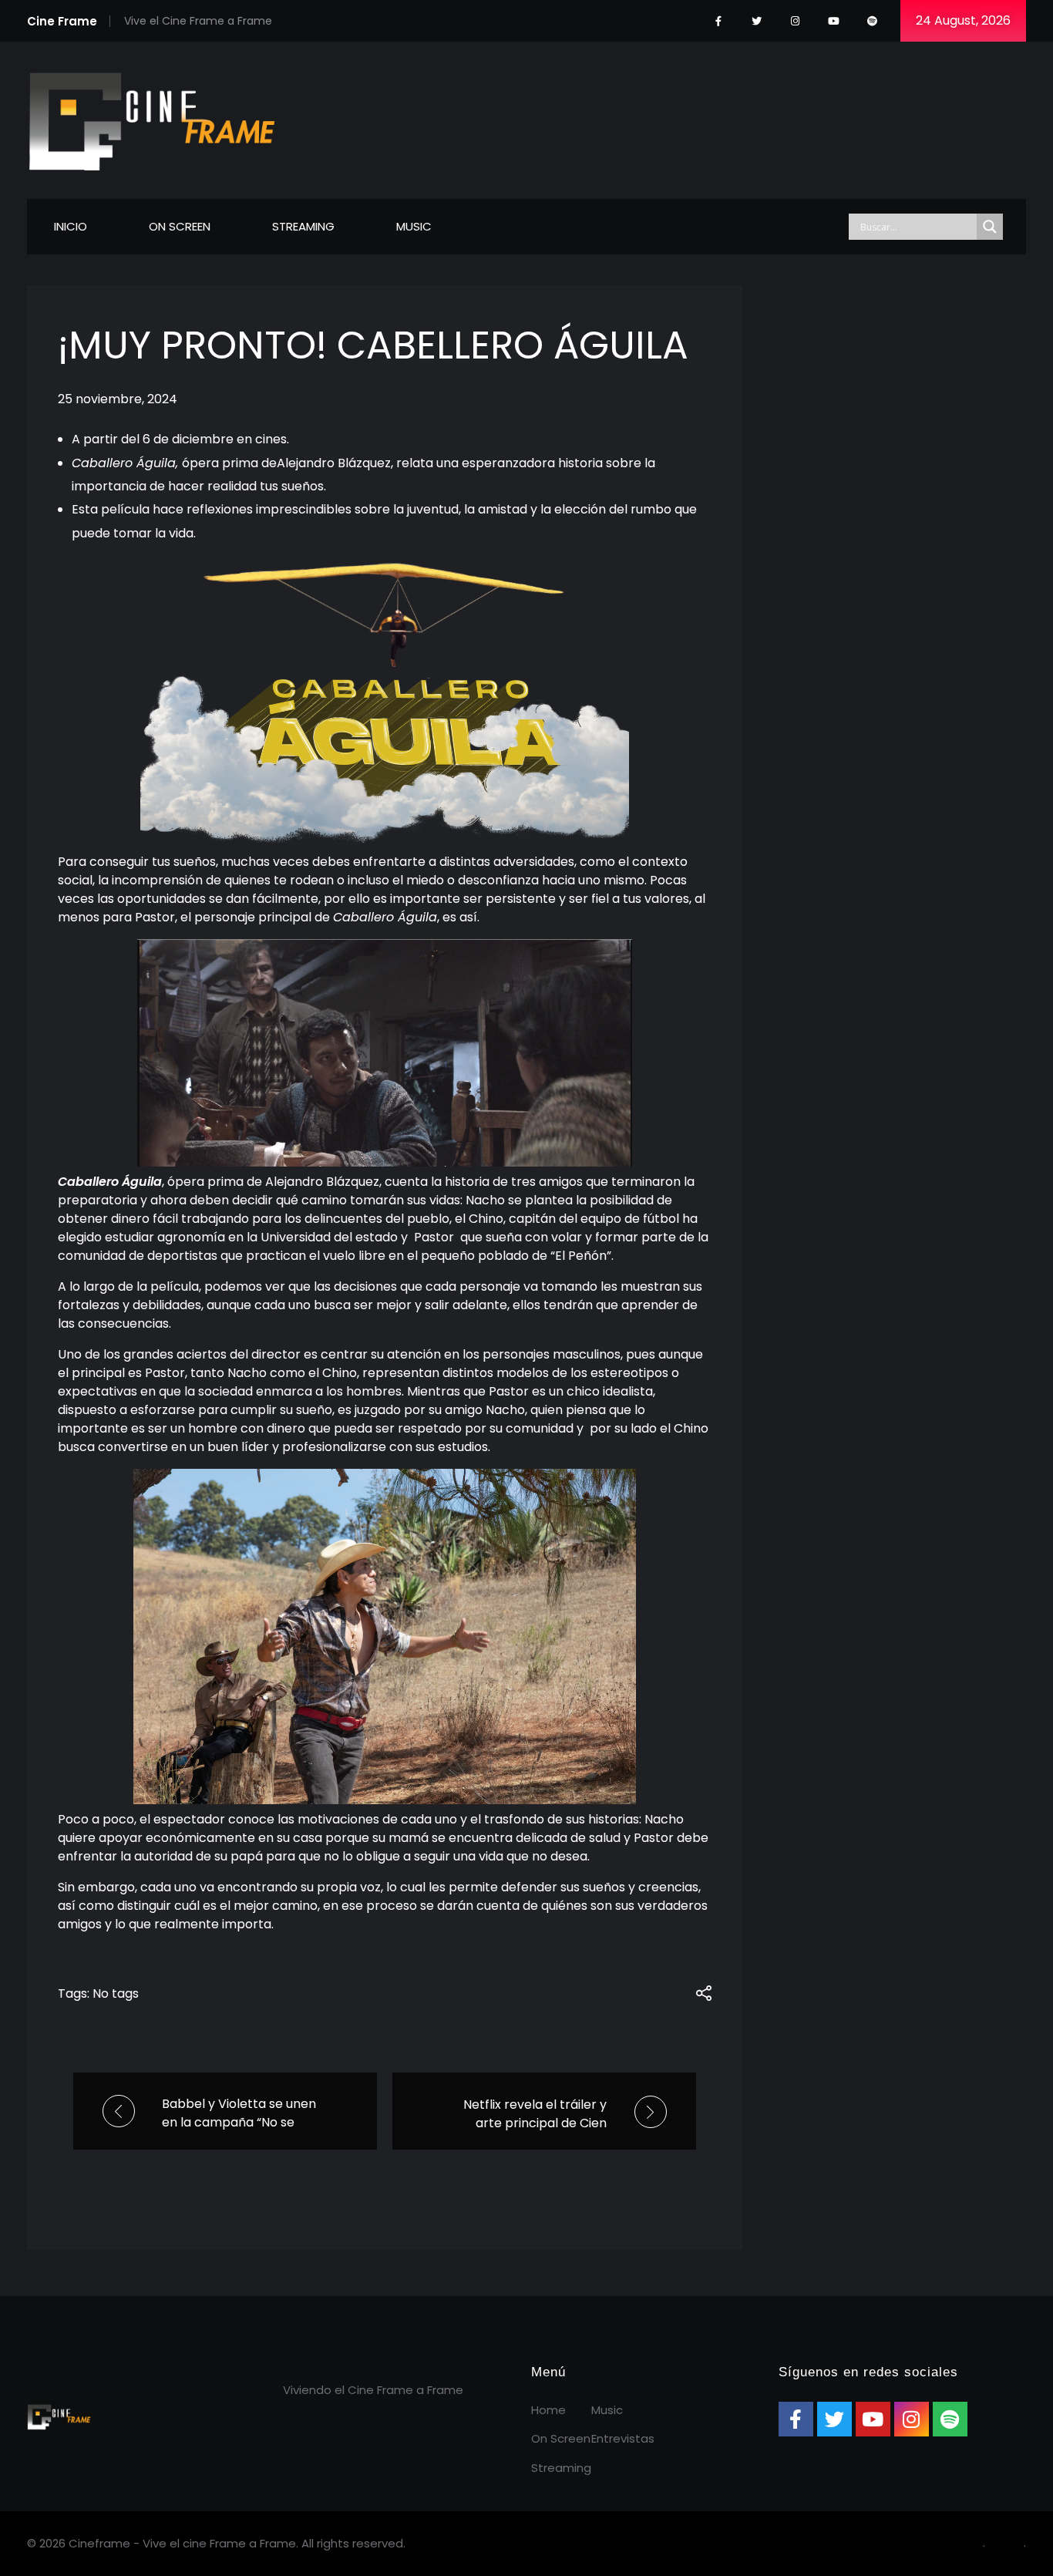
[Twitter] (757, 21)
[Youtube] (834, 21)
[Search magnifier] (990, 227)
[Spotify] (872, 21)
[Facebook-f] (718, 21)
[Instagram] (795, 21)
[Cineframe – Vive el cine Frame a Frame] (152, 118)
